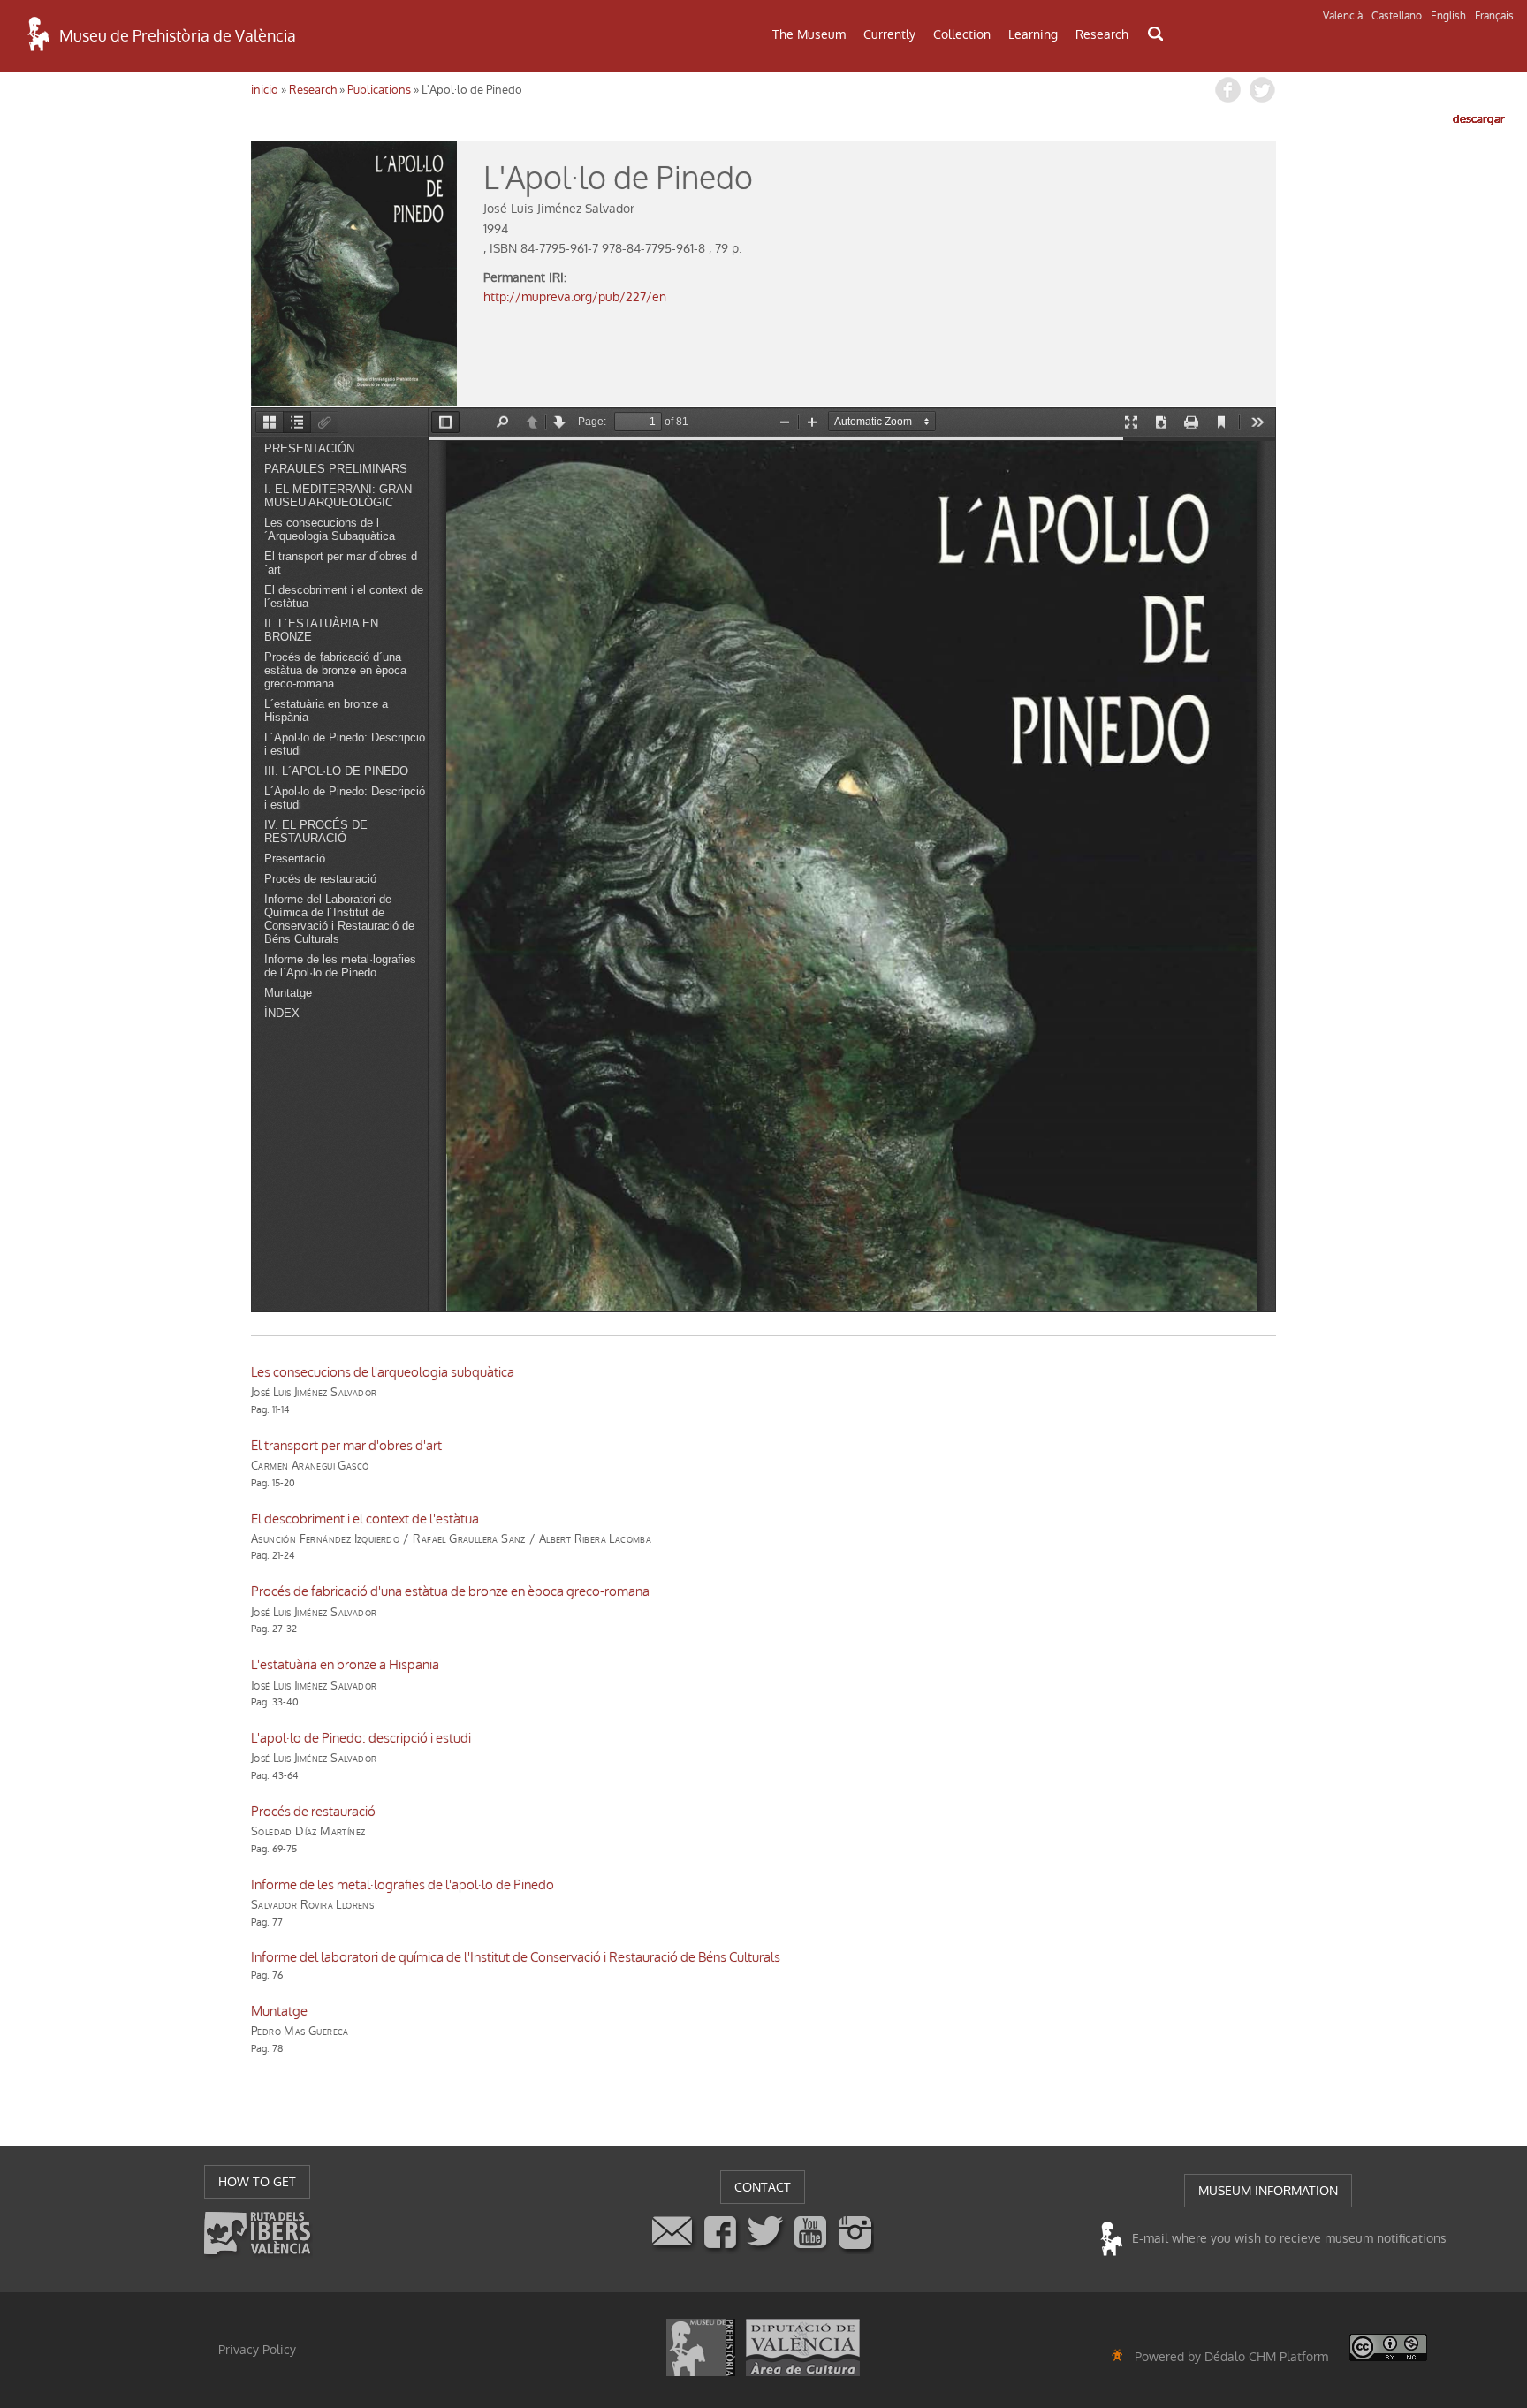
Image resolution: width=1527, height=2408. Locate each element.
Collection (962, 34)
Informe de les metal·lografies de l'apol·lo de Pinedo (403, 1885)
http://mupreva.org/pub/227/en (575, 297)
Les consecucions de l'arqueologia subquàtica (383, 1372)
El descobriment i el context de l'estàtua (365, 1519)
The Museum (809, 34)
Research (1102, 34)
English (1448, 16)
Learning (1033, 34)
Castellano (1397, 16)
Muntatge (279, 2011)
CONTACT (763, 2187)
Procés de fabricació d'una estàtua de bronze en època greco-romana (450, 1591)
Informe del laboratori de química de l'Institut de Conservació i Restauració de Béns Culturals (516, 1957)
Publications (379, 90)
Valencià (1343, 16)
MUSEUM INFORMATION (1268, 2191)
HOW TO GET (257, 2182)
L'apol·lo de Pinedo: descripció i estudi (361, 1738)
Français (1494, 16)
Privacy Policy (257, 2350)
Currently (889, 34)
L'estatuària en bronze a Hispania (345, 1665)
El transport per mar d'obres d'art (346, 1446)
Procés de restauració (313, 1812)
